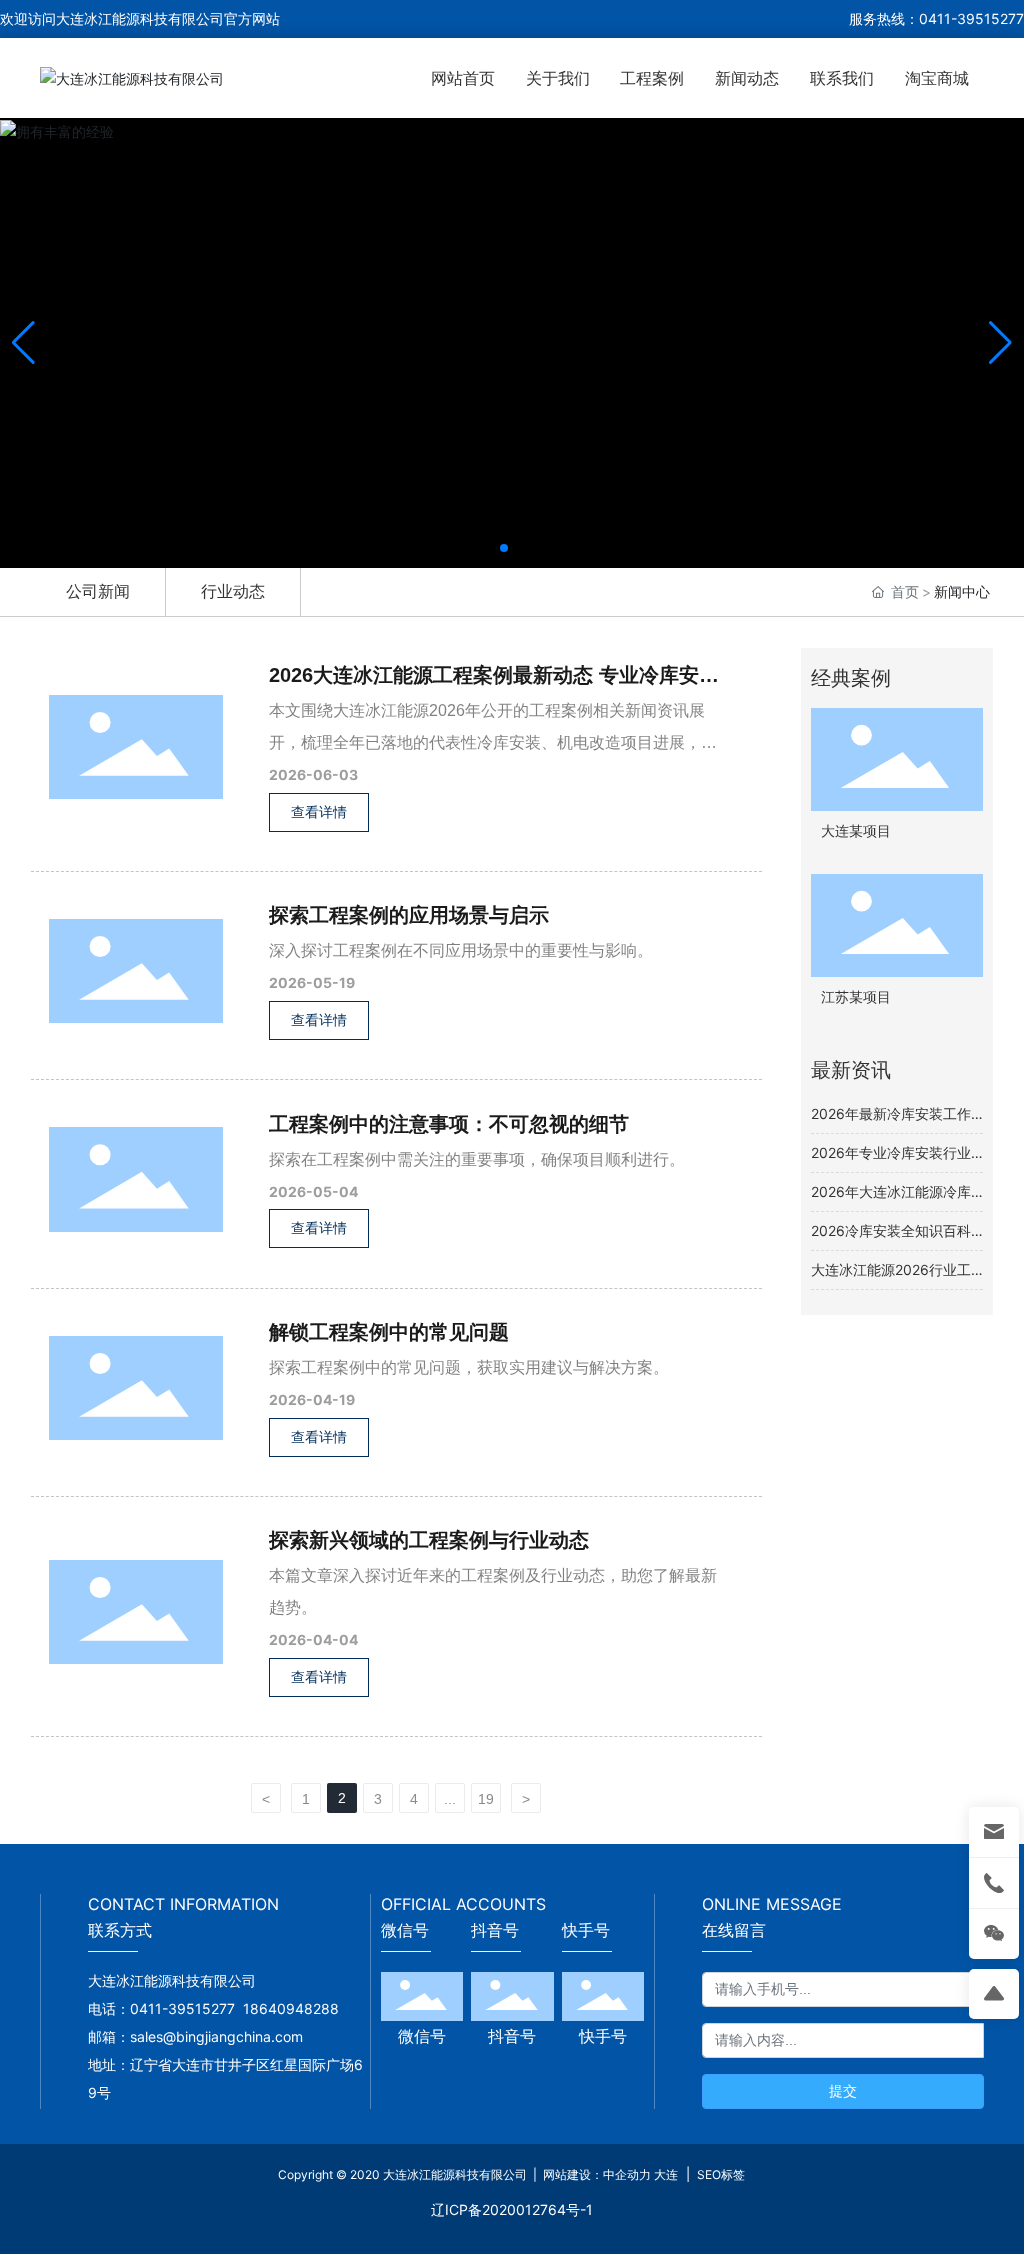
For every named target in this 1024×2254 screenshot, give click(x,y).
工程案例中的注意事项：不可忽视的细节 (449, 1124)
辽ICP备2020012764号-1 (512, 2209)
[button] (504, 548)
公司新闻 (98, 591)
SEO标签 (719, 2174)
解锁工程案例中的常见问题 (389, 1332)
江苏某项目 (856, 997)
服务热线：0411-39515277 (936, 18)
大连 (666, 2174)
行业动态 (233, 591)
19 (486, 1799)
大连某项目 (856, 831)
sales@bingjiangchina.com (220, 2036)
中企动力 (627, 2174)
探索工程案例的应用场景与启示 (409, 915)
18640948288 (291, 2008)
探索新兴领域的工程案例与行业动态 (429, 1540)
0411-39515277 (182, 2008)
